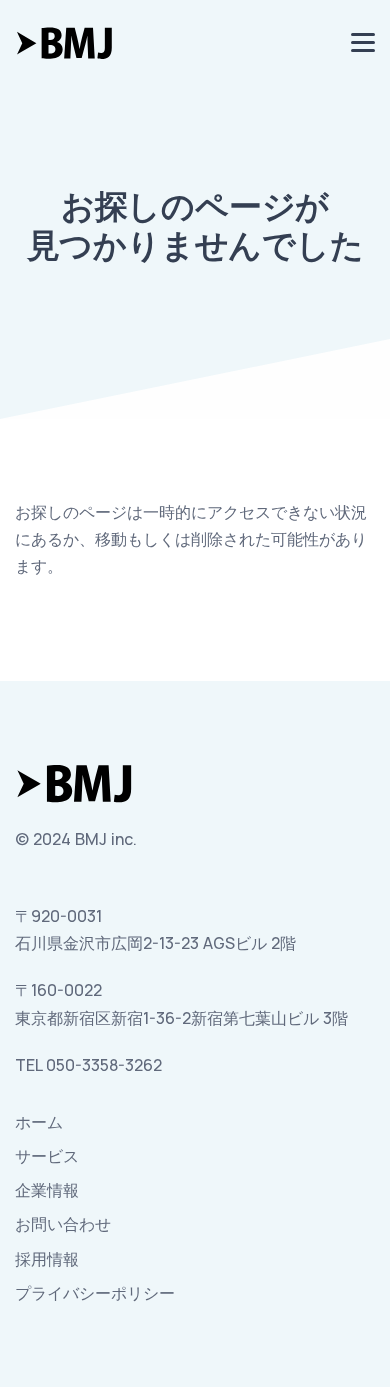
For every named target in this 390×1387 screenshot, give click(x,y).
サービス (47, 1156)
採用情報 (47, 1259)
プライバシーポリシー (95, 1293)
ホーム (39, 1122)
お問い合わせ (63, 1224)
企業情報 (47, 1190)
